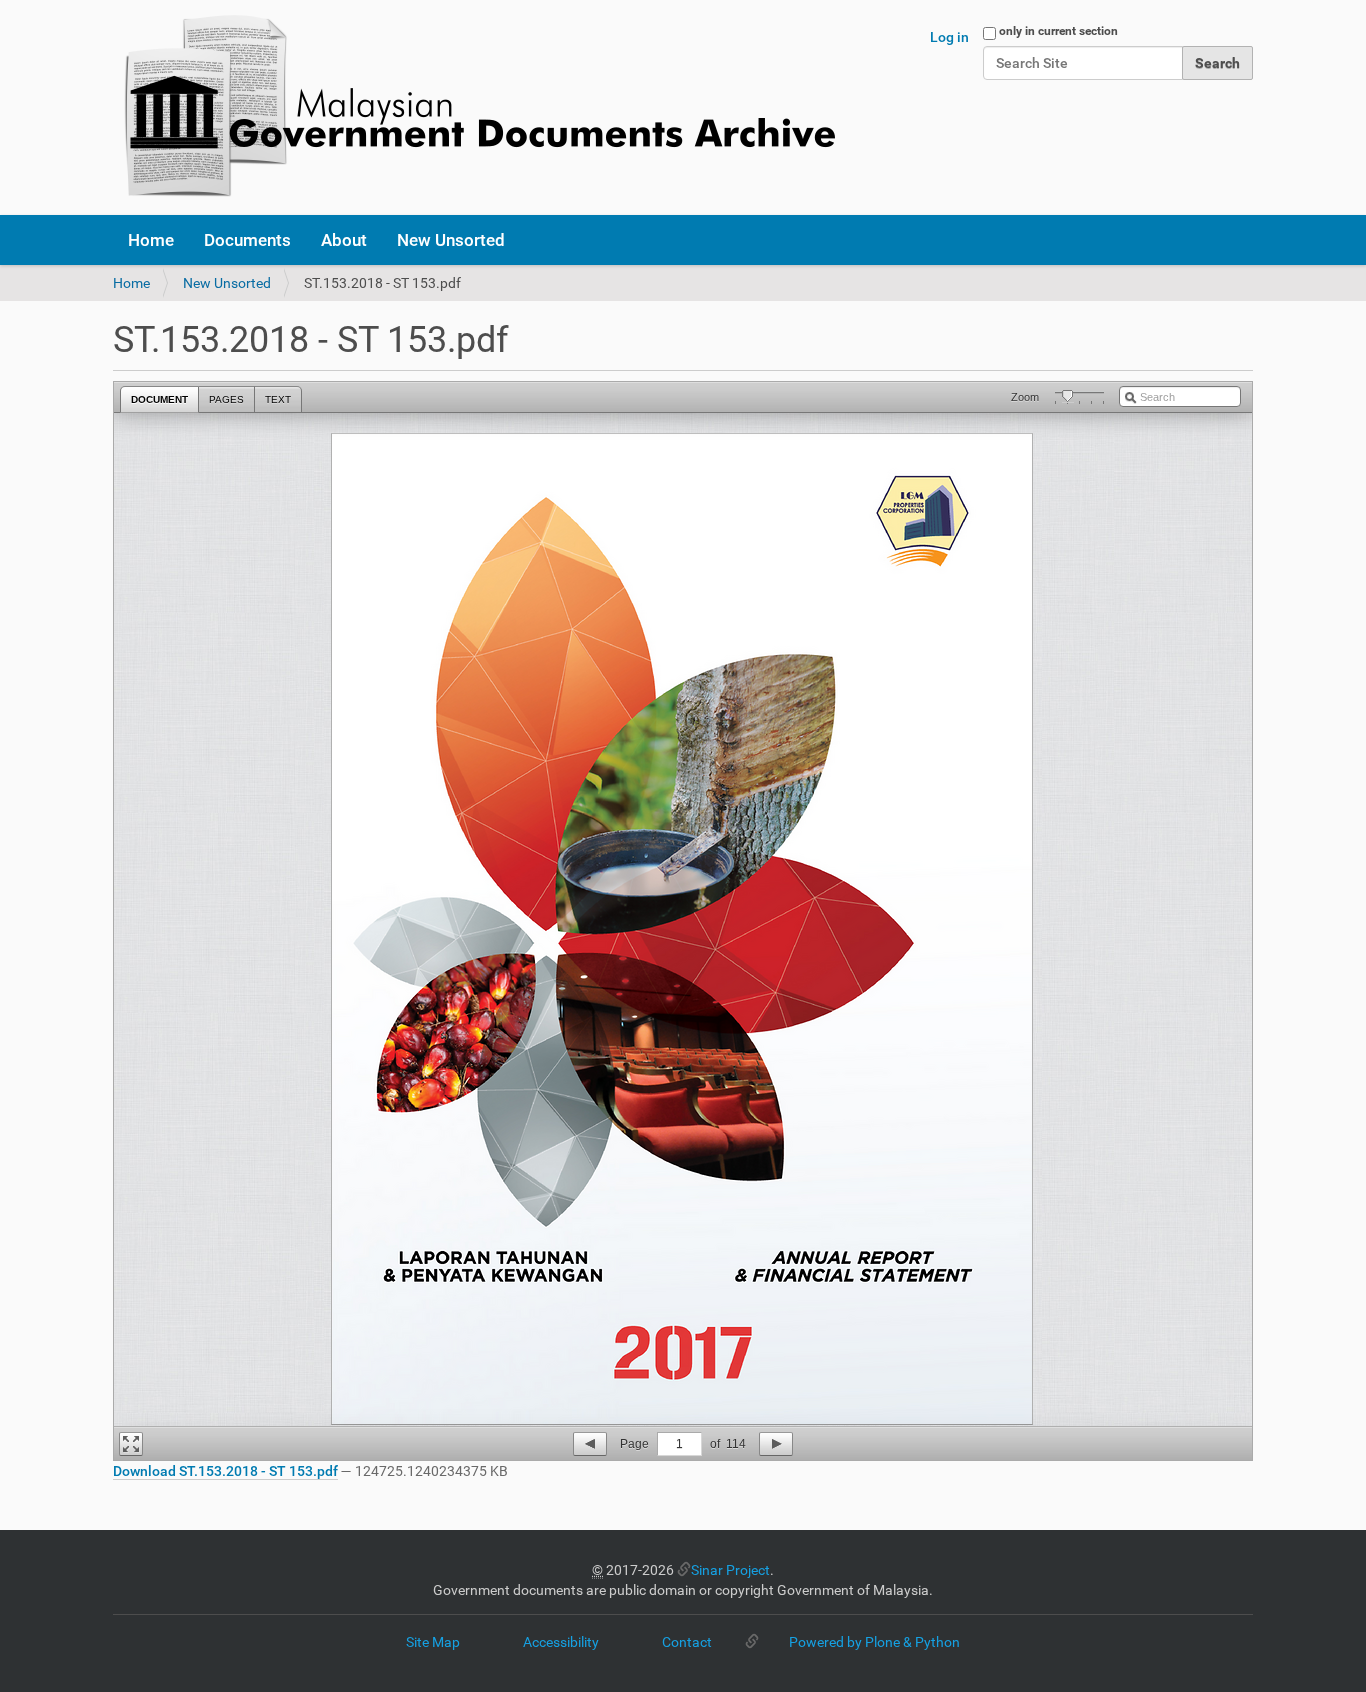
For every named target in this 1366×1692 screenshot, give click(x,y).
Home (151, 240)
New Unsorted (451, 240)
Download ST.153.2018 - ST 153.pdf (225, 1471)
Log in (949, 37)
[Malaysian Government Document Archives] (474, 107)
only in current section (1058, 31)
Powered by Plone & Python (874, 1642)
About (344, 240)
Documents (247, 240)
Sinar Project (730, 1570)
